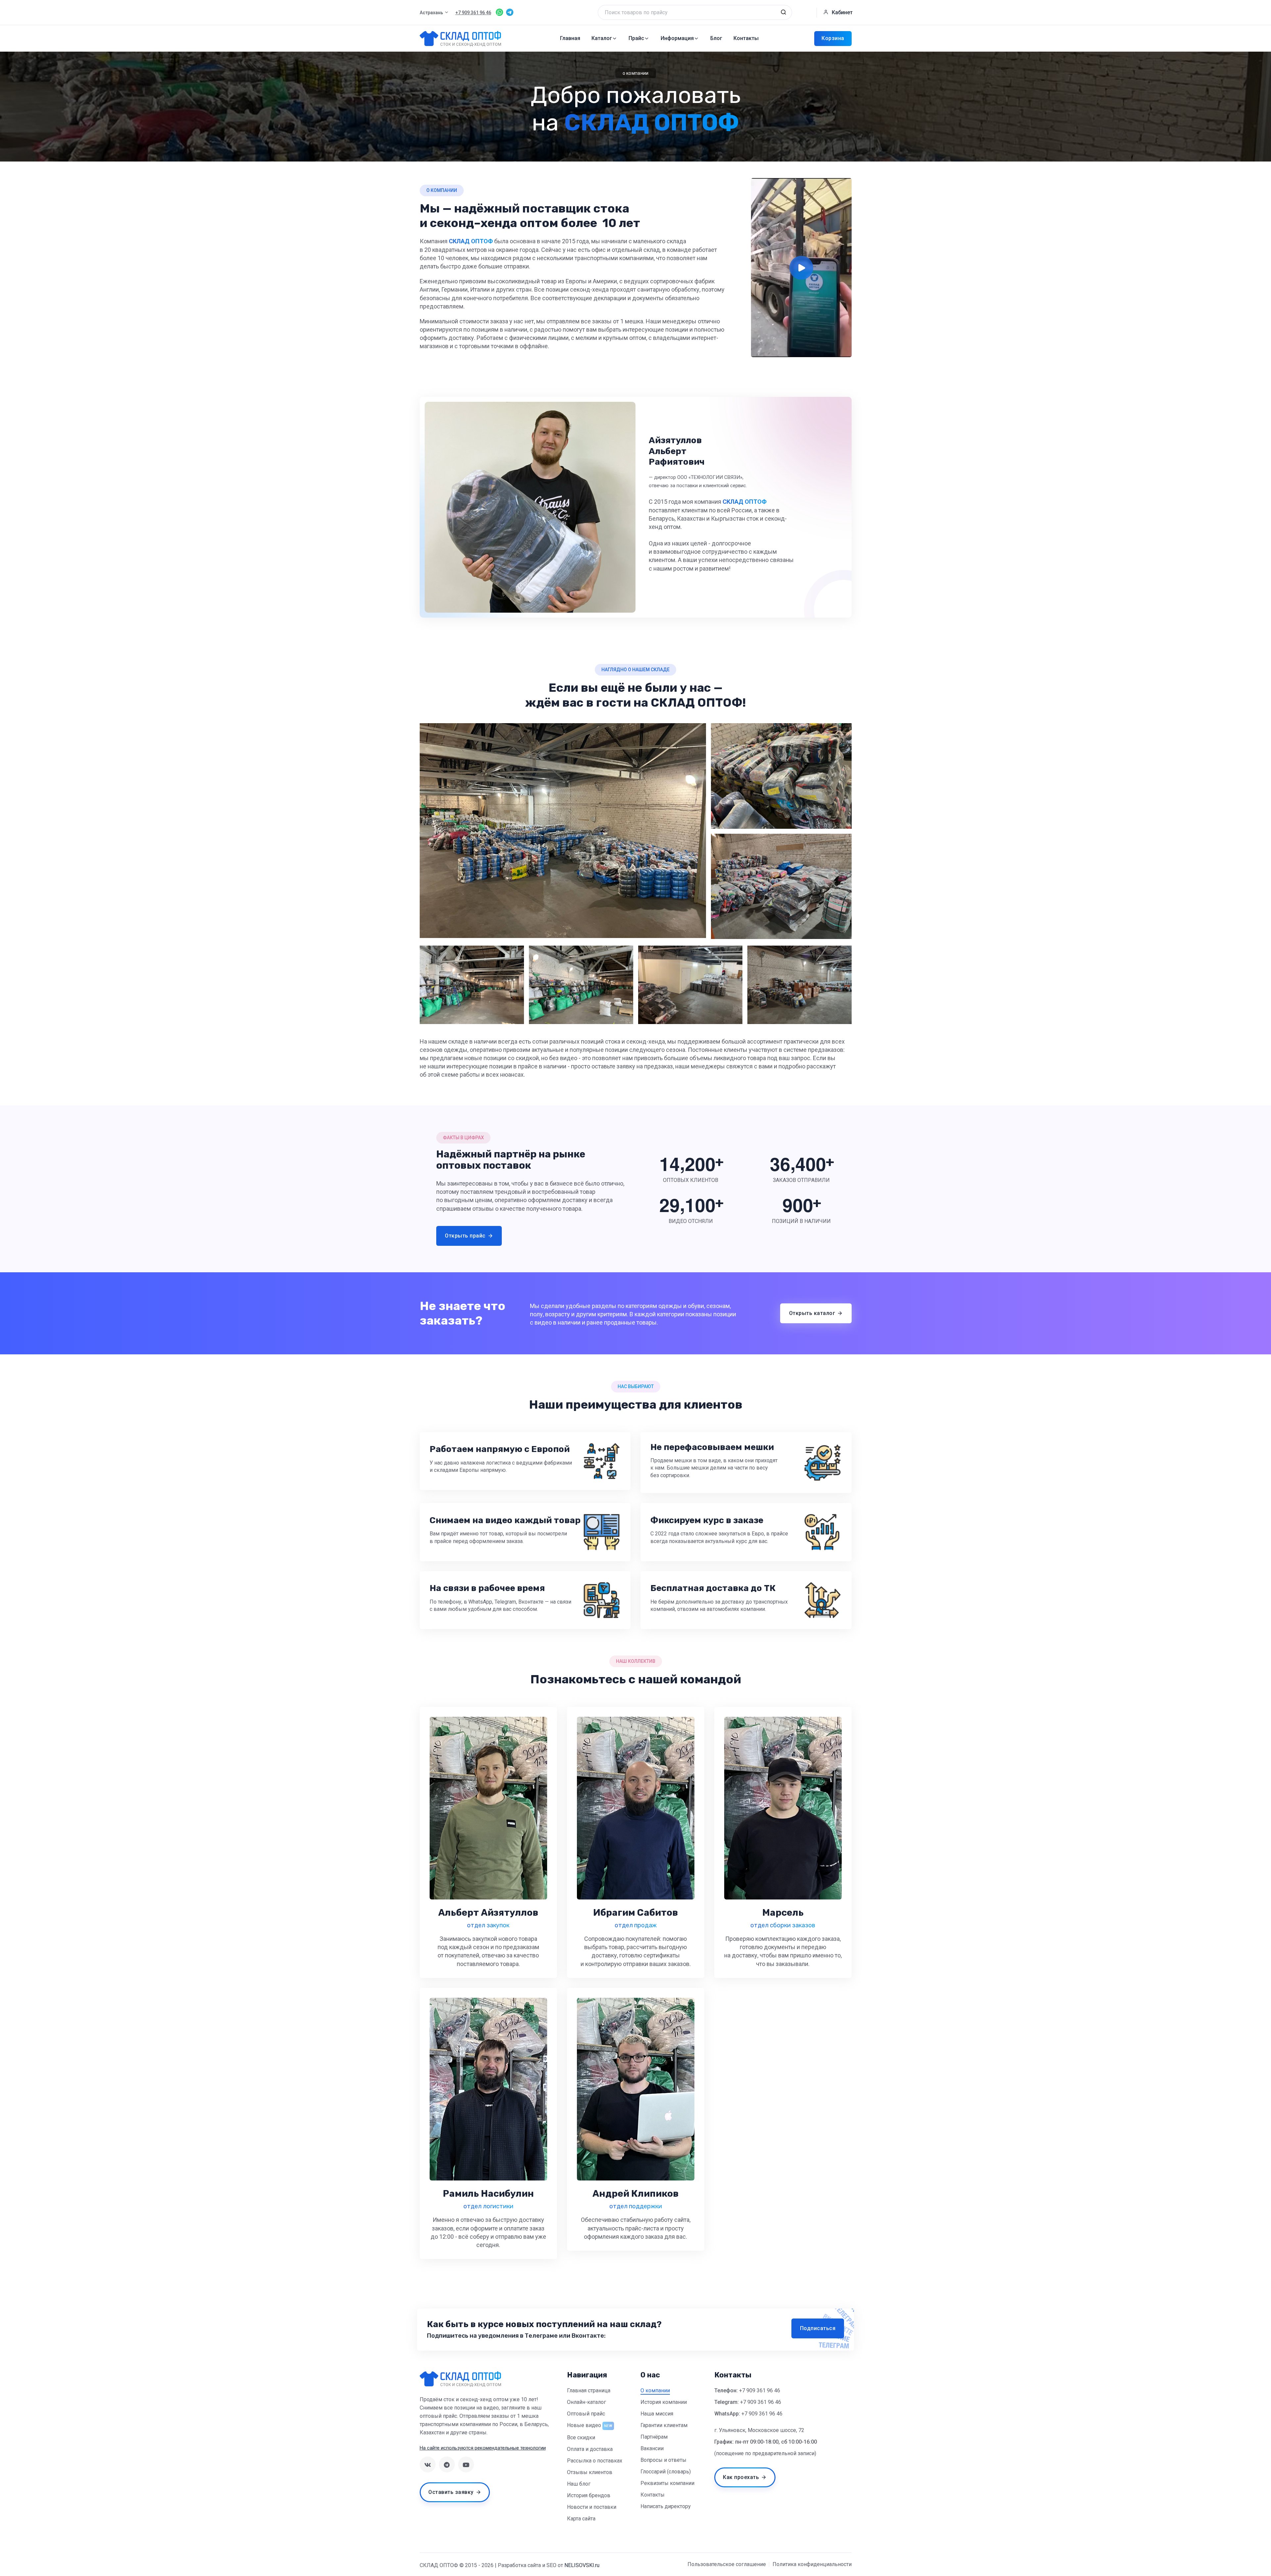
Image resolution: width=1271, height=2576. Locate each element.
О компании (655, 2390)
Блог (716, 38)
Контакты (746, 38)
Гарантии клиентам (664, 2425)
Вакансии (652, 2448)
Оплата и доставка (590, 2449)
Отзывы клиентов (590, 2472)
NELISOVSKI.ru (582, 2565)
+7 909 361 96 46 (760, 2390)
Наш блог (579, 2484)
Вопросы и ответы (663, 2460)
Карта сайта (581, 2519)
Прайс (636, 38)
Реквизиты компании (667, 2483)
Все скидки (581, 2437)
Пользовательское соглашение (727, 2564)
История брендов (589, 2495)
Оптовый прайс (586, 2414)
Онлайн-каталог (587, 2402)
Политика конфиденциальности (812, 2564)
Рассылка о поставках (595, 2461)
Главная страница (589, 2390)
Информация (677, 38)
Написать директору (666, 2506)
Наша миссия (657, 2414)
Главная (570, 38)
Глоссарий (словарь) (666, 2472)
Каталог (602, 38)
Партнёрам (654, 2437)
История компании (664, 2402)
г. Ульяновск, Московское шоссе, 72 (759, 2430)
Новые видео (584, 2425)
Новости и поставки (592, 2507)
